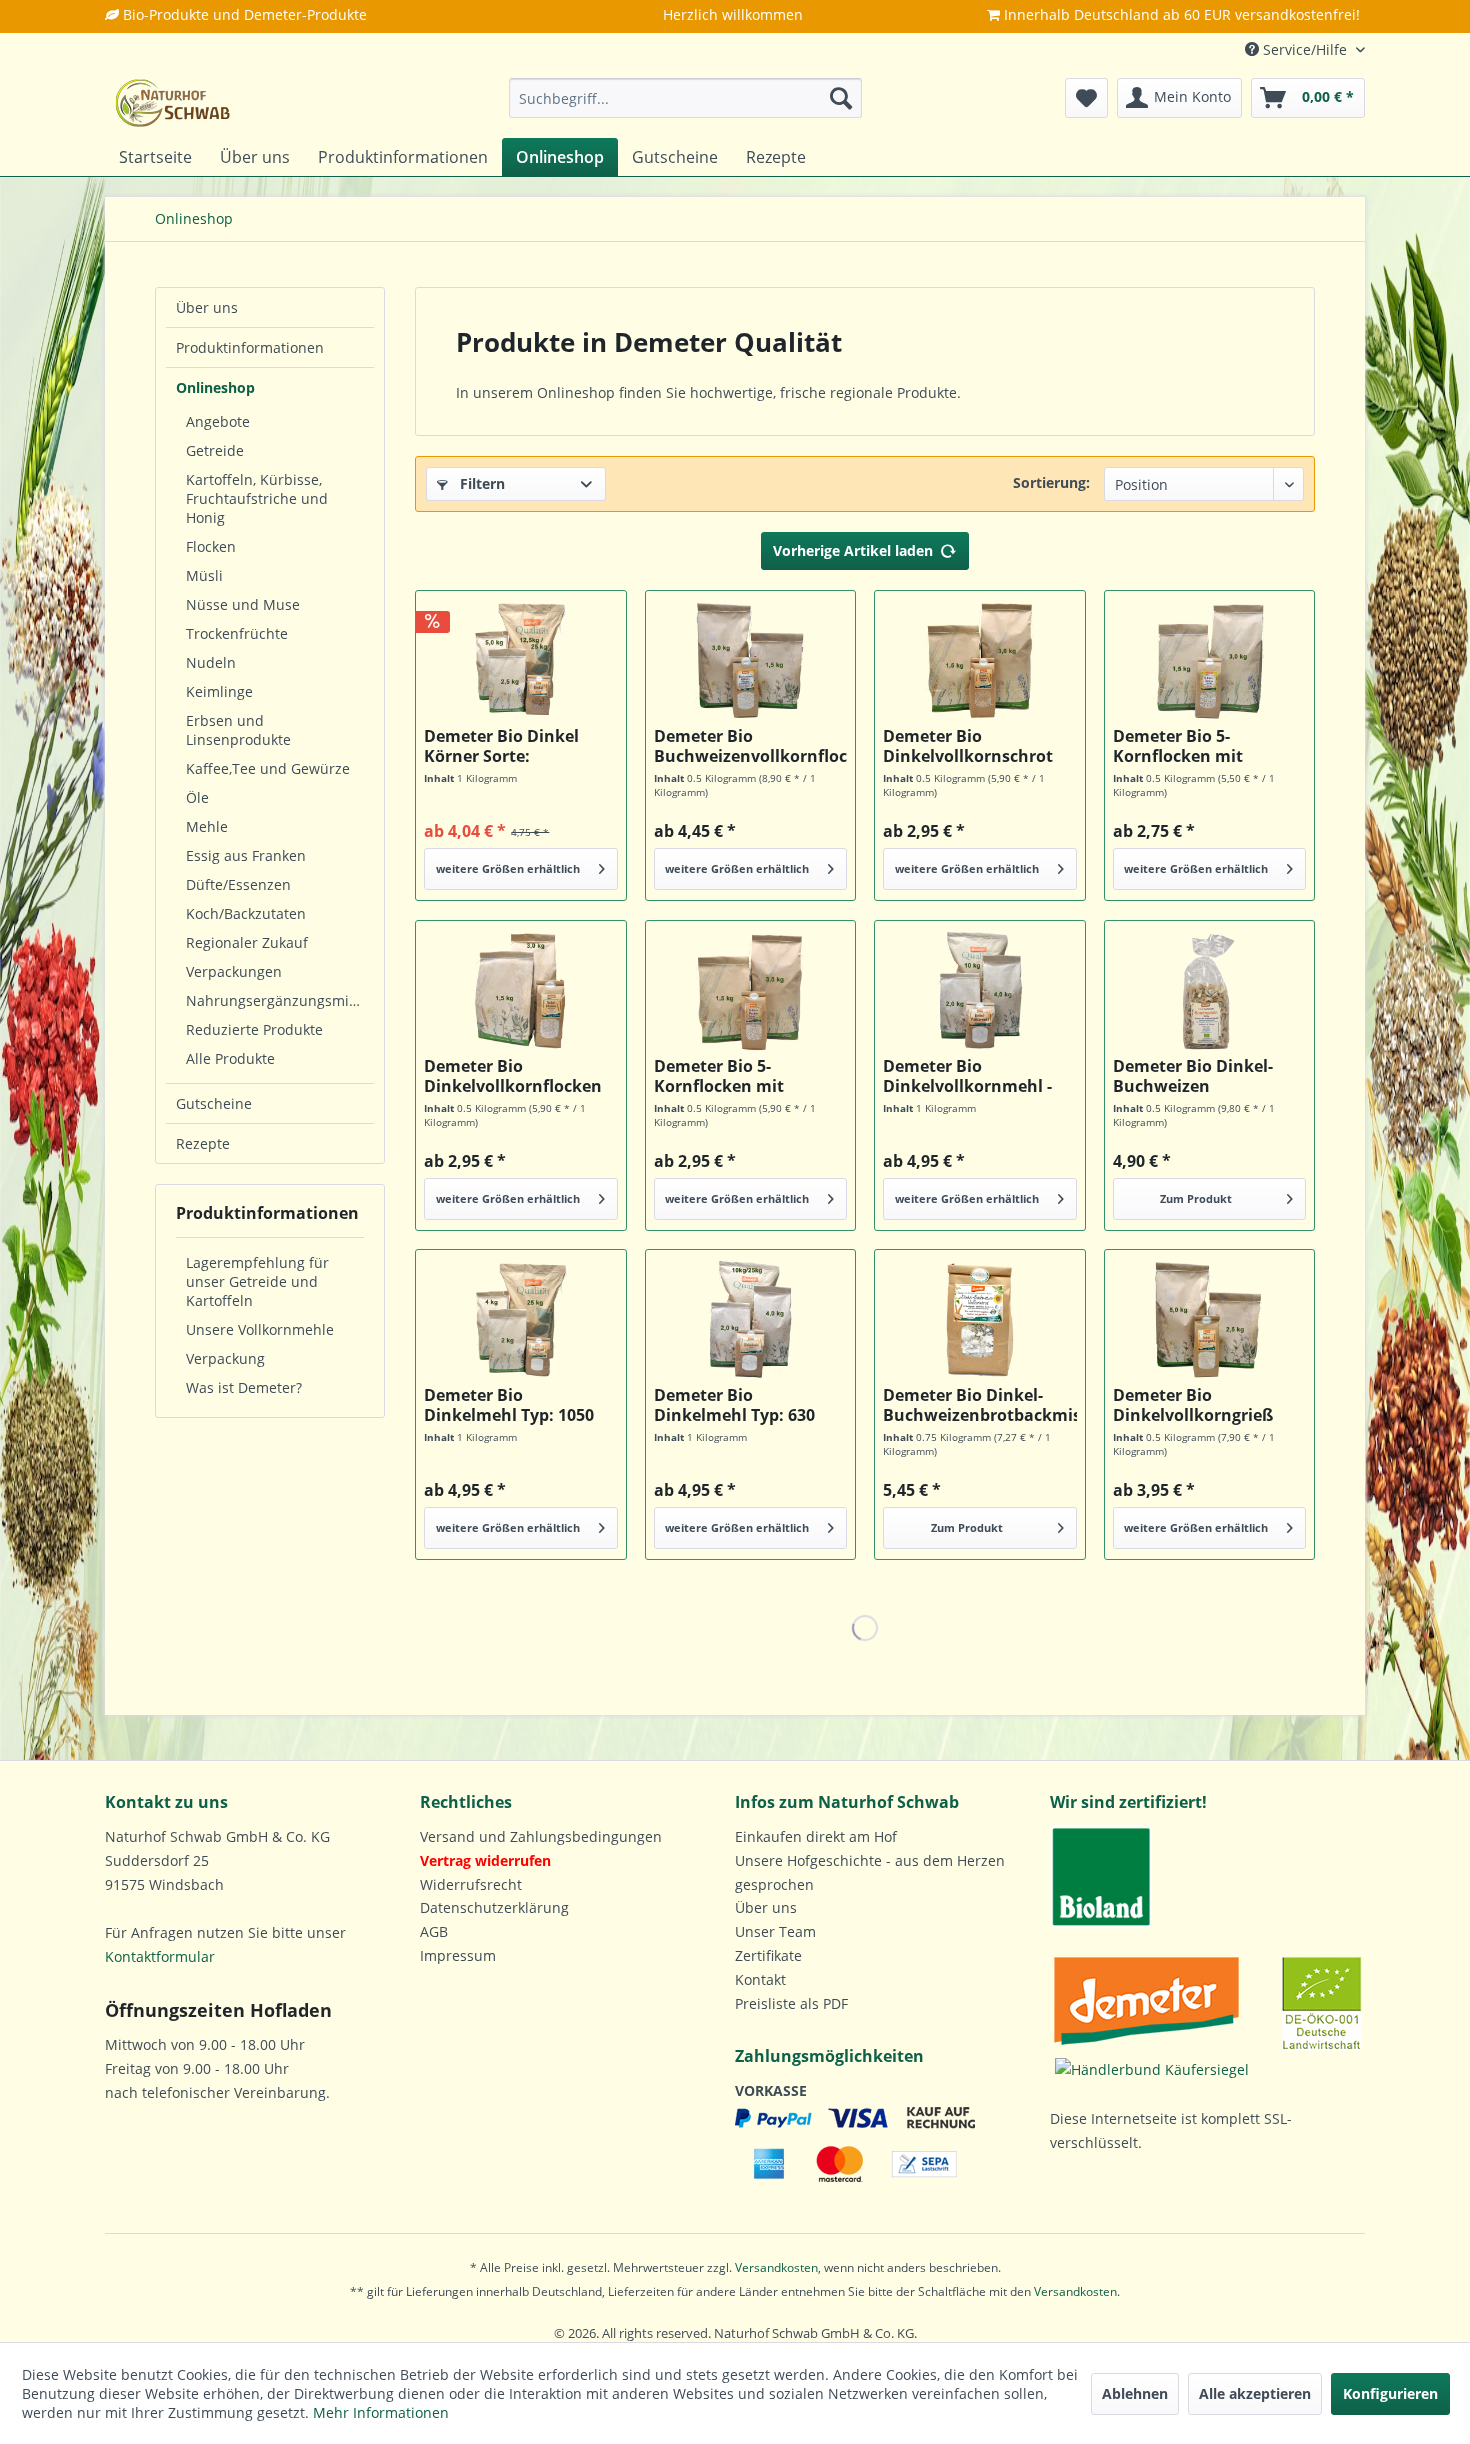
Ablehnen (1135, 2393)
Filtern (480, 483)
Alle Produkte (230, 1058)
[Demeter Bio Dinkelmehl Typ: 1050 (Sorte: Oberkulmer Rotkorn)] (520, 1320)
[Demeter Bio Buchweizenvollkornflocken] (750, 661)
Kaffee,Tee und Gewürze (268, 768)
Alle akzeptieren (1255, 2393)
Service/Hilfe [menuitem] (1305, 49)
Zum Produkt (1196, 1198)
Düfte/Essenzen (238, 884)
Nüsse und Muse (243, 604)
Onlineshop (215, 387)
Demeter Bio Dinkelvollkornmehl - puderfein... (967, 1076)
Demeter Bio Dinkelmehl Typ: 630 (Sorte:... (734, 1405)
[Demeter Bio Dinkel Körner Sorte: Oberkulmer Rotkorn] (520, 661)
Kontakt (760, 1979)
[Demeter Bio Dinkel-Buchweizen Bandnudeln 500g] (1209, 991)
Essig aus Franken (246, 855)
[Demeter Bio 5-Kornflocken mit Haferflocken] (1209, 661)
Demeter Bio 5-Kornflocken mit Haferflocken (1178, 746)
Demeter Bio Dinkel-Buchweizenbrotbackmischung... (979, 1405)
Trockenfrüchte (237, 633)
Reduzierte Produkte (254, 1029)
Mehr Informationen (381, 2412)
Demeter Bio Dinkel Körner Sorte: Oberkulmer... (501, 746)
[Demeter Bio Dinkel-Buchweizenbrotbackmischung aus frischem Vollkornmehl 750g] (979, 1320)
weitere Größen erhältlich (508, 868)
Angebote (218, 421)
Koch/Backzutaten (246, 913)
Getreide (215, 450)
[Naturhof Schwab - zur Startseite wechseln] (173, 103)
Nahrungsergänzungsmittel (278, 1000)
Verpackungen (234, 971)
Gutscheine (214, 1103)
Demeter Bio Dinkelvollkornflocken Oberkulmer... (513, 1076)
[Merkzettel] (1086, 98)
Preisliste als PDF (791, 2003)
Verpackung (225, 1358)
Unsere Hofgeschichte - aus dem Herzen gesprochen (870, 1872)
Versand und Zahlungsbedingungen (541, 1836)
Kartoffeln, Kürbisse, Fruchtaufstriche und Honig (257, 498)
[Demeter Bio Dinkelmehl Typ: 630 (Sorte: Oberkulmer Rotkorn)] (750, 1320)
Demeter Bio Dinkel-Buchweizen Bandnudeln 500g (1193, 1076)
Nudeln (211, 662)
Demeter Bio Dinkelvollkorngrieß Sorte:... (1193, 1405)
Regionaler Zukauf (247, 942)
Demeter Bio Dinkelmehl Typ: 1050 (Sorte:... (509, 1405)
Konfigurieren (1390, 2393)
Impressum (458, 1955)
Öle (197, 797)
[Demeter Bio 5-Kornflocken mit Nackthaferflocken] (750, 991)
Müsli (204, 575)
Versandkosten (776, 2267)
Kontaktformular (160, 1956)
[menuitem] (685, 98)
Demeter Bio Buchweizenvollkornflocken (750, 746)
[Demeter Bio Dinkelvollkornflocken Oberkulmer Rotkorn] (520, 991)
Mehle (207, 826)
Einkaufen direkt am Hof (816, 1836)
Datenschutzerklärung (494, 1907)
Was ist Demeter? (244, 1387)
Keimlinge (219, 691)
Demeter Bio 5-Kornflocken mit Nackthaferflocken (729, 1076)
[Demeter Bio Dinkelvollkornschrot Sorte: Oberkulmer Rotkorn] (979, 661)
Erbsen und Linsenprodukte (238, 730)
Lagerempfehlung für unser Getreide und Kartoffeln (257, 1281)
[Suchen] (841, 98)
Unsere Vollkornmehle (260, 1329)
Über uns (207, 307)
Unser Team (775, 1931)
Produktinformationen (250, 347)
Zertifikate (768, 1955)
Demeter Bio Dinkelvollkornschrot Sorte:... (968, 746)
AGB (434, 1931)
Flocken (211, 546)
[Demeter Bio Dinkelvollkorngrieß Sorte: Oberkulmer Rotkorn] (1209, 1320)
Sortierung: (1051, 482)
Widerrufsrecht (471, 1884)
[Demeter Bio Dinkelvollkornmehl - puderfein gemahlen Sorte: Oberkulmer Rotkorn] (979, 991)
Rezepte (203, 1143)
